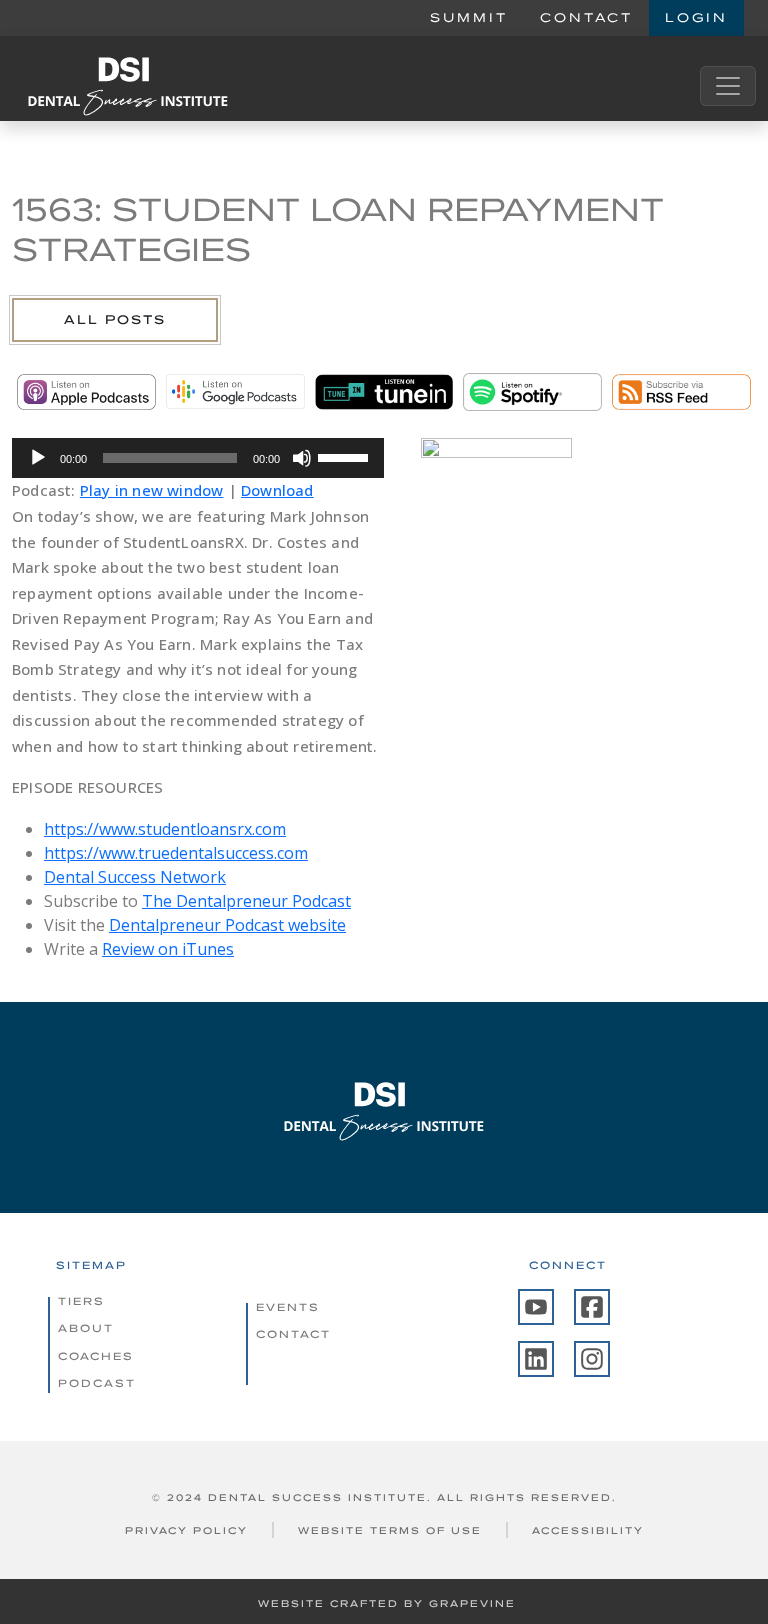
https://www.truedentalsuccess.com (176, 853)
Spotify (532, 392)
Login (696, 17)
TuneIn (384, 392)
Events (288, 1307)
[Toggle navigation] (728, 86)
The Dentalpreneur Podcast (246, 901)
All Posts (115, 319)
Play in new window (152, 490)
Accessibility (588, 1530)
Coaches (96, 1356)
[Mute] (302, 458)
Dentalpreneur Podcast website (227, 925)
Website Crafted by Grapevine (387, 1603)
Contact (586, 17)
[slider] (346, 456)
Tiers (81, 1301)
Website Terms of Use (390, 1530)
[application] (198, 458)
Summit (469, 17)
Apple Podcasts (86, 392)
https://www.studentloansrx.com (165, 829)
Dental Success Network (135, 877)
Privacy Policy (186, 1530)
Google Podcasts (235, 392)
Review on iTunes (168, 949)
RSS (681, 392)
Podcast (97, 1383)
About (86, 1328)
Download (277, 490)
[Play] (38, 458)
